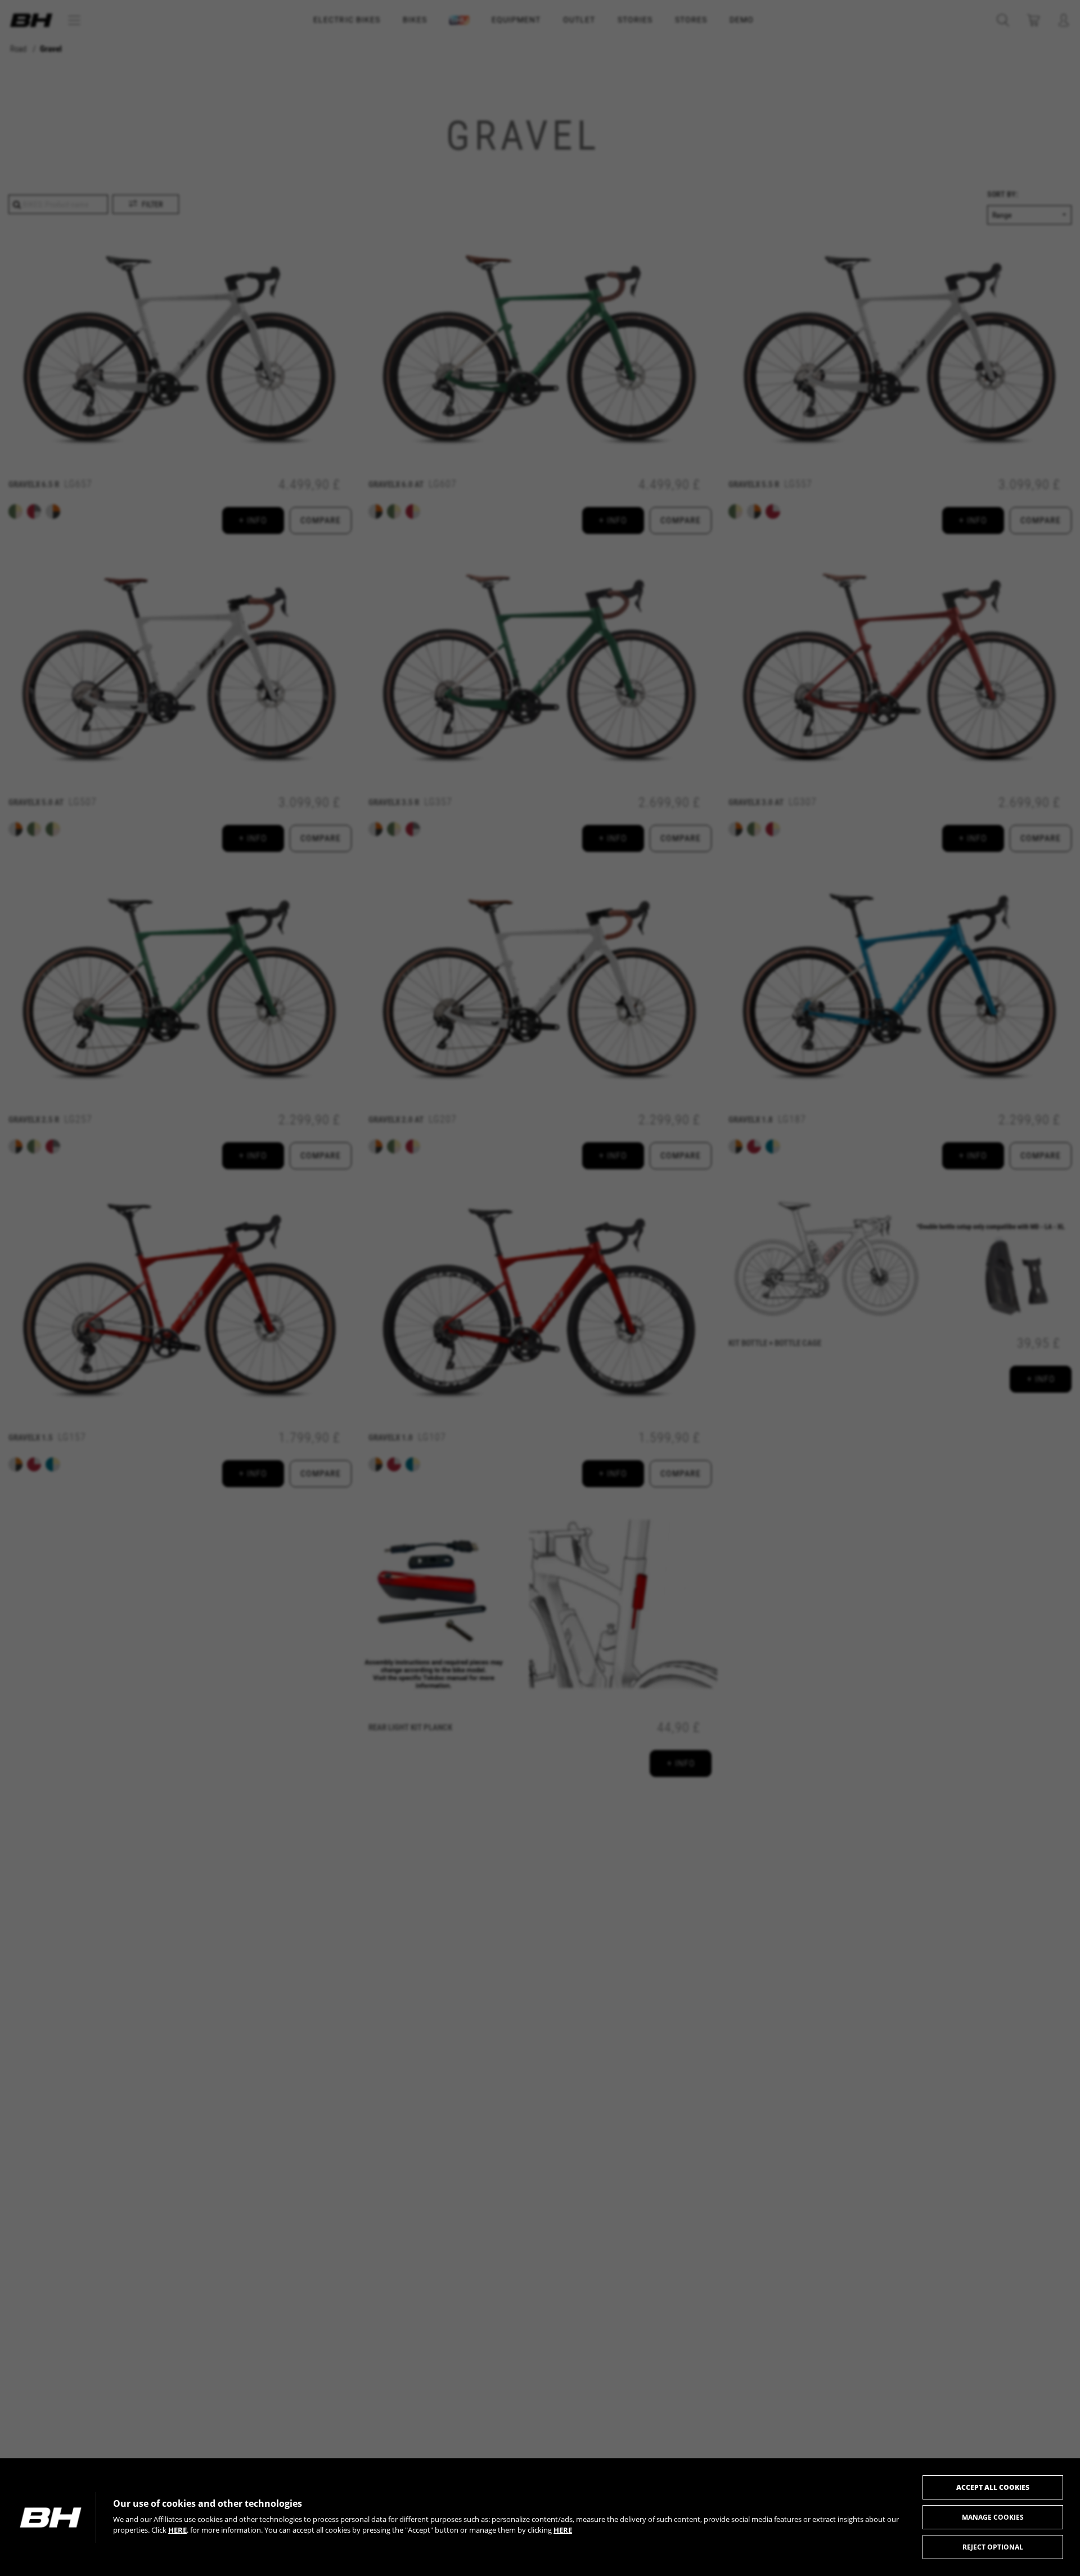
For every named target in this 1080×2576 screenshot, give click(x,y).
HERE (177, 2530)
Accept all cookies (993, 2487)
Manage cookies (993, 2517)
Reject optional (993, 2547)
